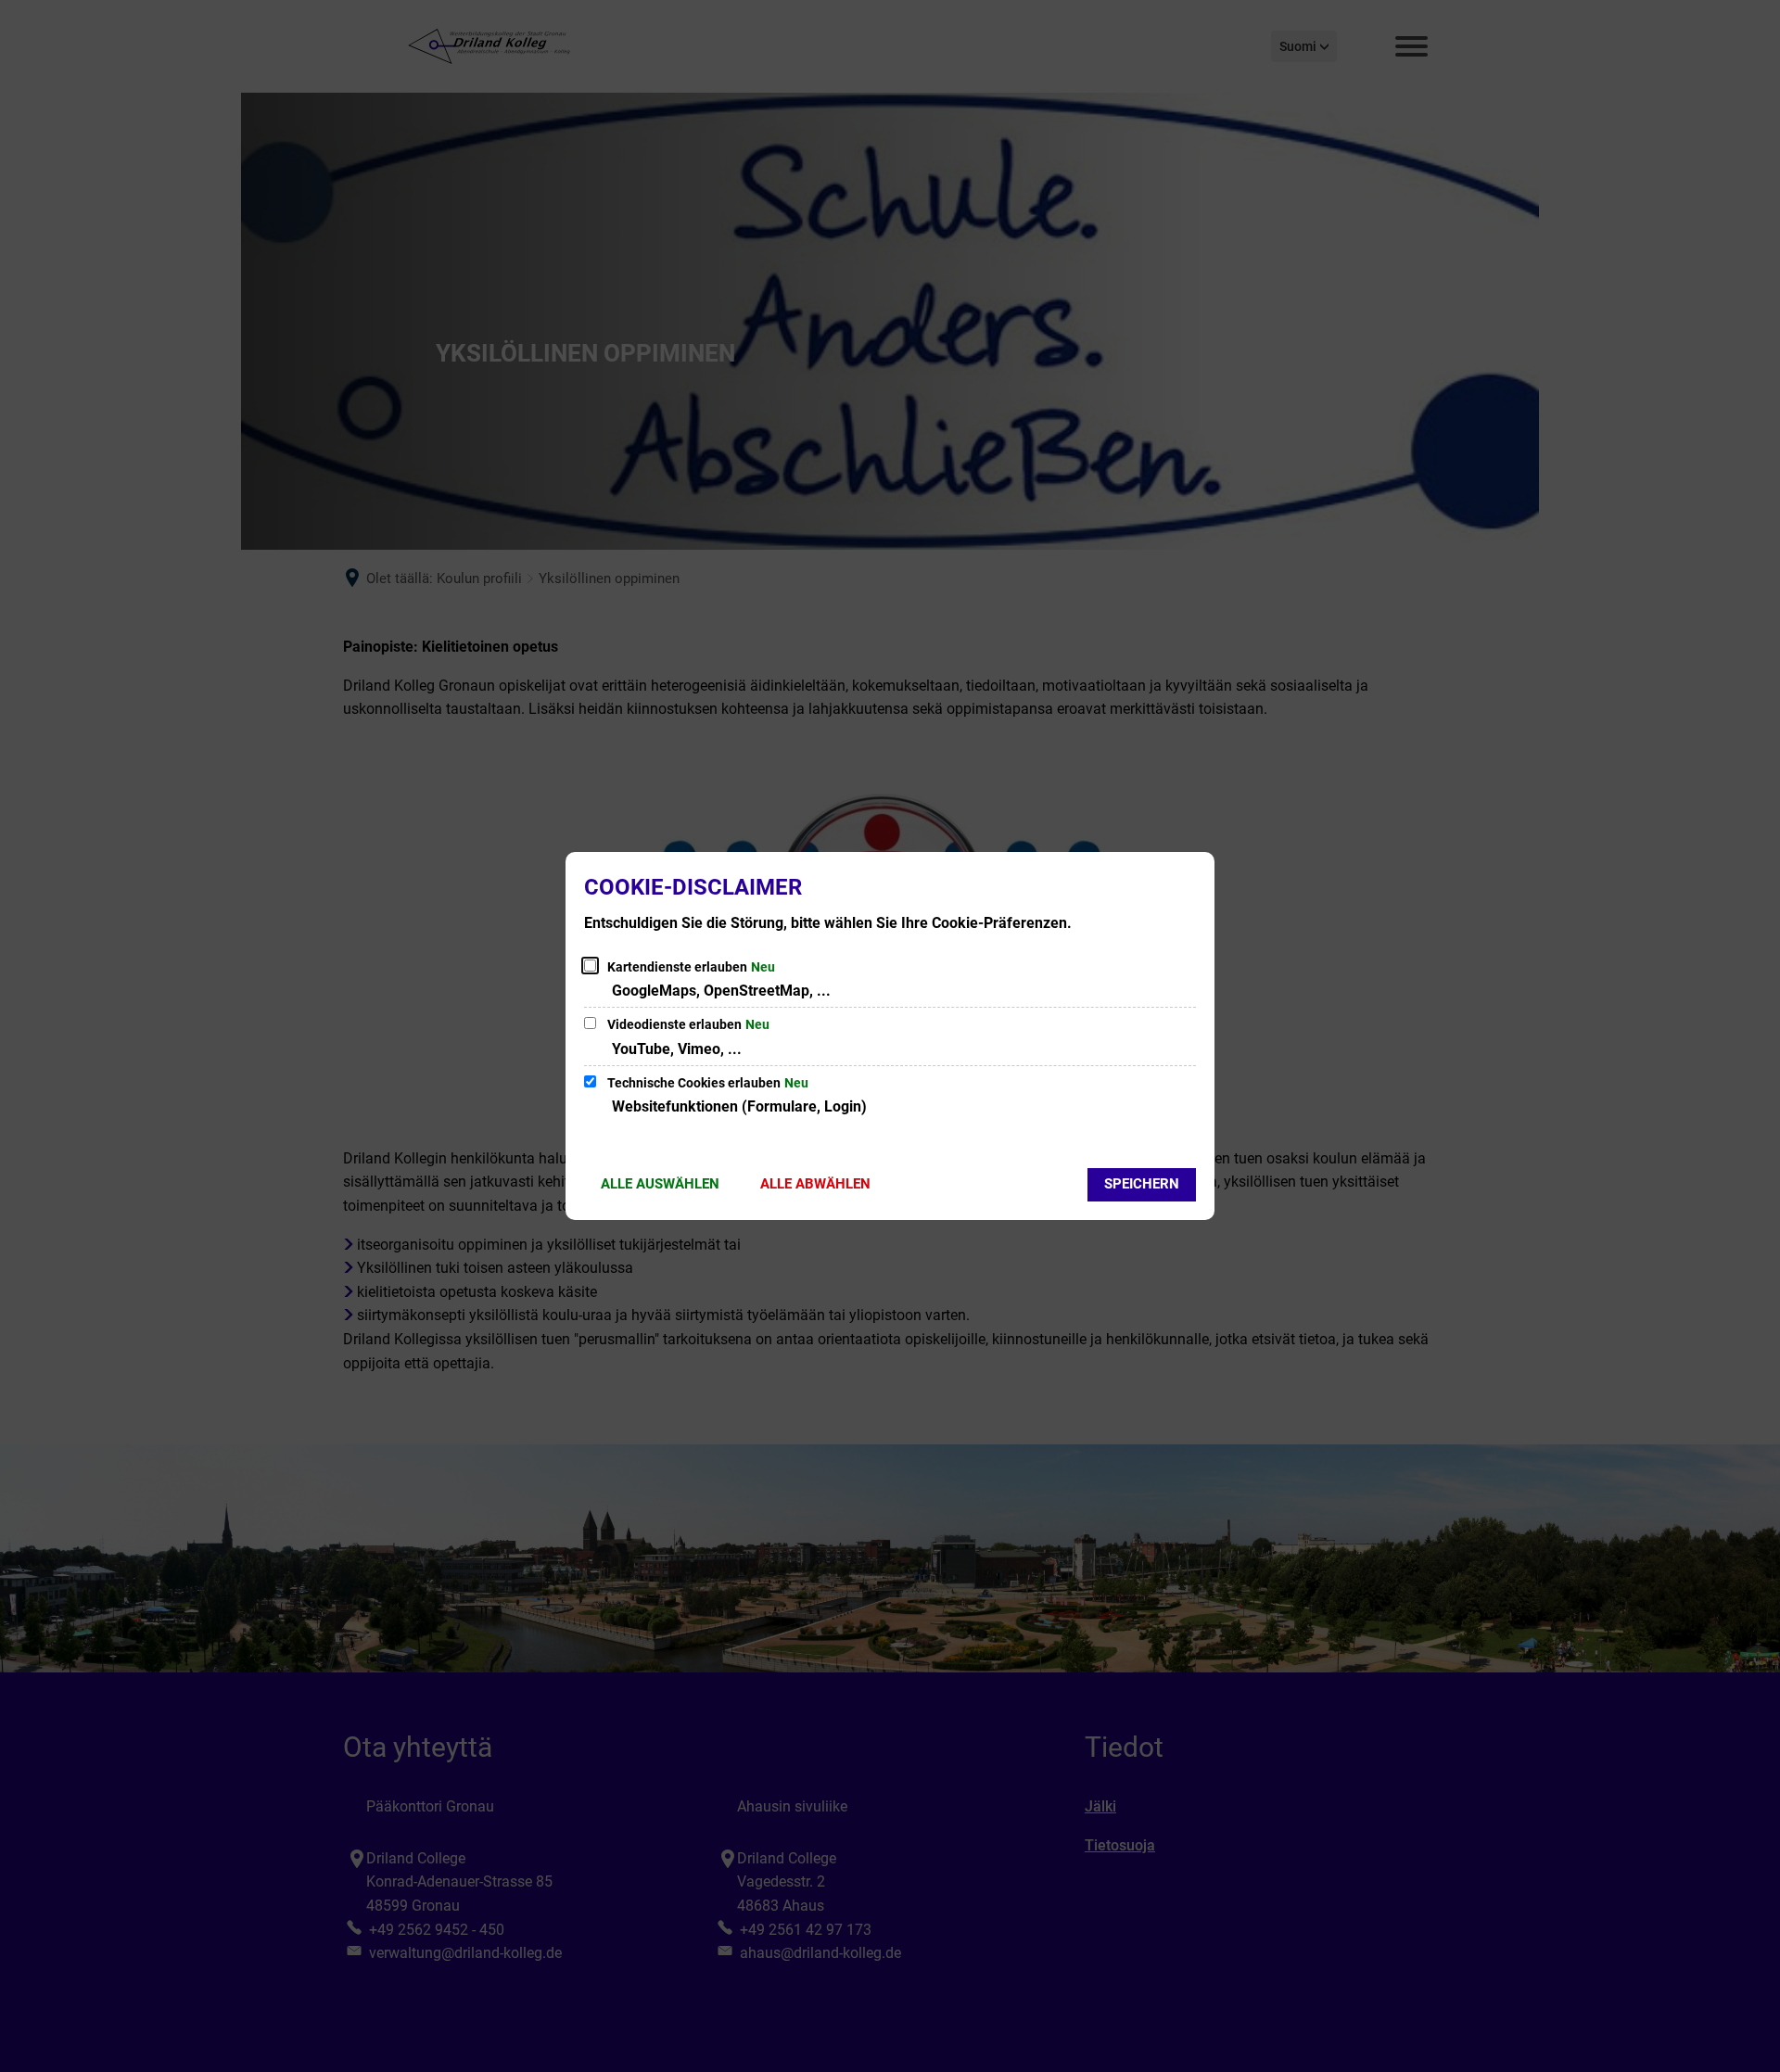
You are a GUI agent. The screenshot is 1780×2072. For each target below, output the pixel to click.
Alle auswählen (660, 1184)
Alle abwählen (815, 1184)
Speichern (1142, 1184)
